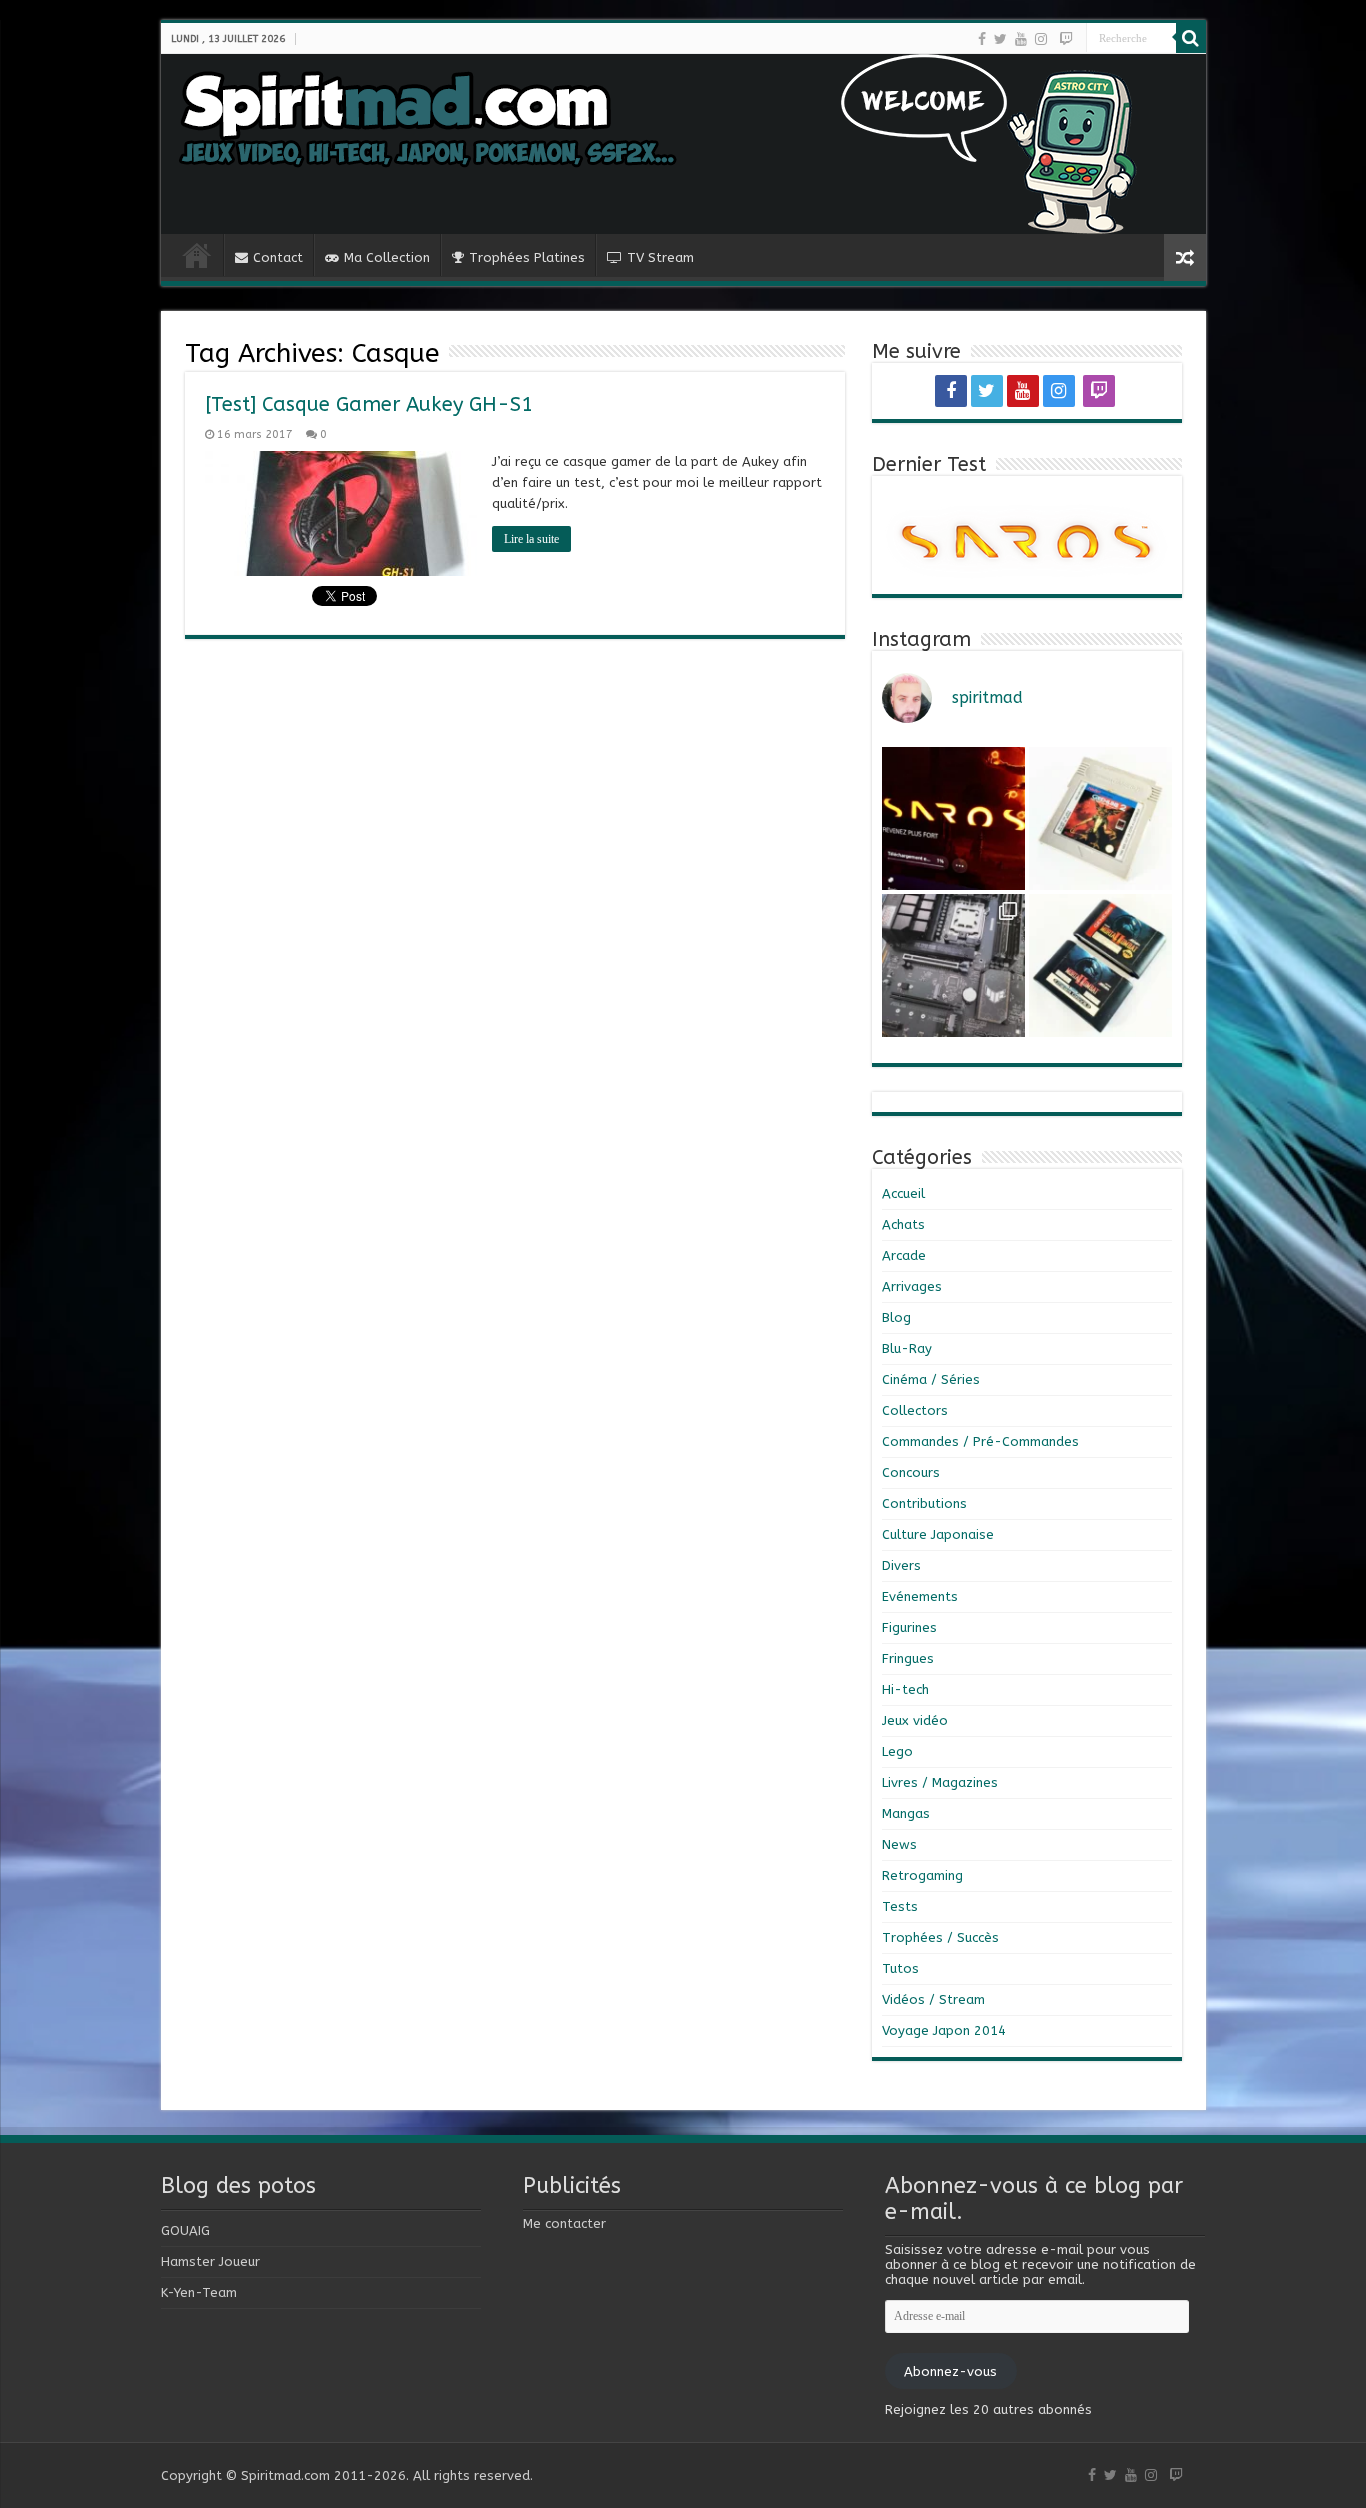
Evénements (920, 1596)
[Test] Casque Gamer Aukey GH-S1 (369, 404)
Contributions (924, 1503)
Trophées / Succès (940, 1937)
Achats (903, 1224)
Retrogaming (922, 1875)
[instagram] (1041, 39)
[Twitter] (1000, 39)
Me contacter (564, 2223)
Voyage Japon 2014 (944, 2030)
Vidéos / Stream (933, 1999)
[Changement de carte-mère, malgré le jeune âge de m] (953, 965)
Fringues (908, 1658)
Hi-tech (905, 1689)
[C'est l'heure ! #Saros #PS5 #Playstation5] (953, 818)
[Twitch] (1066, 39)
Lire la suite (531, 539)
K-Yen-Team (199, 2292)
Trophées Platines (527, 257)
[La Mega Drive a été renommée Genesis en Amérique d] (1100, 965)
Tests (900, 1906)
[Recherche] (1191, 38)
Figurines (909, 1627)
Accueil (903, 1193)
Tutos (900, 1968)
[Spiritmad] (683, 144)
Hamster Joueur (210, 2261)
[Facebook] (982, 39)
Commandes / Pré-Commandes (980, 1441)
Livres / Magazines (940, 1782)
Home (197, 255)
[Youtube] (1021, 39)
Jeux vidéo (915, 1720)
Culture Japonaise (938, 1534)
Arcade (904, 1255)
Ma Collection (387, 257)
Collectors (915, 1410)
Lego (897, 1751)
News (899, 1844)
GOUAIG (185, 2230)
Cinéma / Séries (931, 1379)
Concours (911, 1472)
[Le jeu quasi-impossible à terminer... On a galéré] (1100, 818)
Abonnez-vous (950, 2371)
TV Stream (660, 257)
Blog (896, 1317)
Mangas (906, 1813)
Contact (278, 257)
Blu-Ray (907, 1348)
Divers (901, 1565)
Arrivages (912, 1286)
